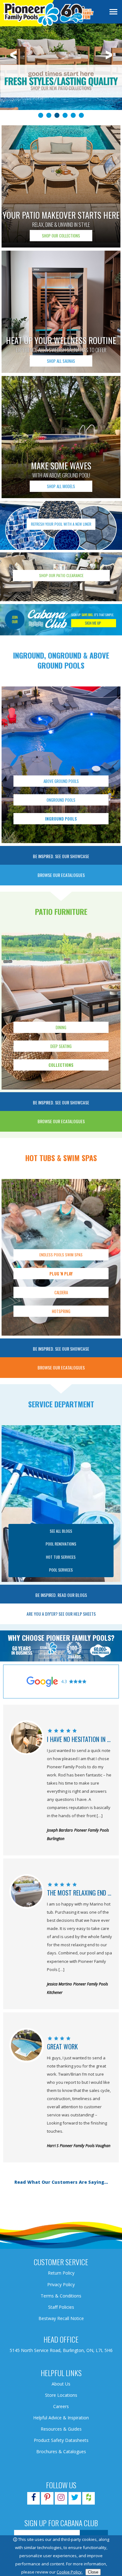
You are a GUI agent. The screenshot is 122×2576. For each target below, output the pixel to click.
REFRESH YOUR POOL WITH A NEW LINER (61, 524)
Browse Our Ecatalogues (61, 875)
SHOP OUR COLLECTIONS (61, 236)
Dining (61, 1027)
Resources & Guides (61, 2429)
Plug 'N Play (61, 1274)
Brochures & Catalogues (61, 2451)
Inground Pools (61, 819)
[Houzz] (89, 2498)
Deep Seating (61, 1046)
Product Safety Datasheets (61, 2440)
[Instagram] (61, 2498)
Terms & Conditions (61, 2296)
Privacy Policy (61, 2284)
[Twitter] (75, 2498)
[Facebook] (33, 2498)
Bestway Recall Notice (61, 2318)
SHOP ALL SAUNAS (61, 361)
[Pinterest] (47, 2498)
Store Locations (61, 2395)
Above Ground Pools (61, 781)
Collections (61, 1065)
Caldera (61, 1292)
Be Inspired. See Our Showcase (61, 856)
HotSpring (61, 1311)
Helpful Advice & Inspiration (61, 2418)
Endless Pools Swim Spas (61, 1255)
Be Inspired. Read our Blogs (61, 1595)
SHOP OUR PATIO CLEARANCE (61, 575)
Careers (61, 2406)
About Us (61, 2384)
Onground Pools (61, 800)
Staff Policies (61, 2307)
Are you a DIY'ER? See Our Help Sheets (61, 1614)
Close (93, 2572)
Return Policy (61, 2273)
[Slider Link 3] (61, 70)
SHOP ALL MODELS (61, 486)
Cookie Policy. (70, 2572)
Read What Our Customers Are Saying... (61, 2182)
